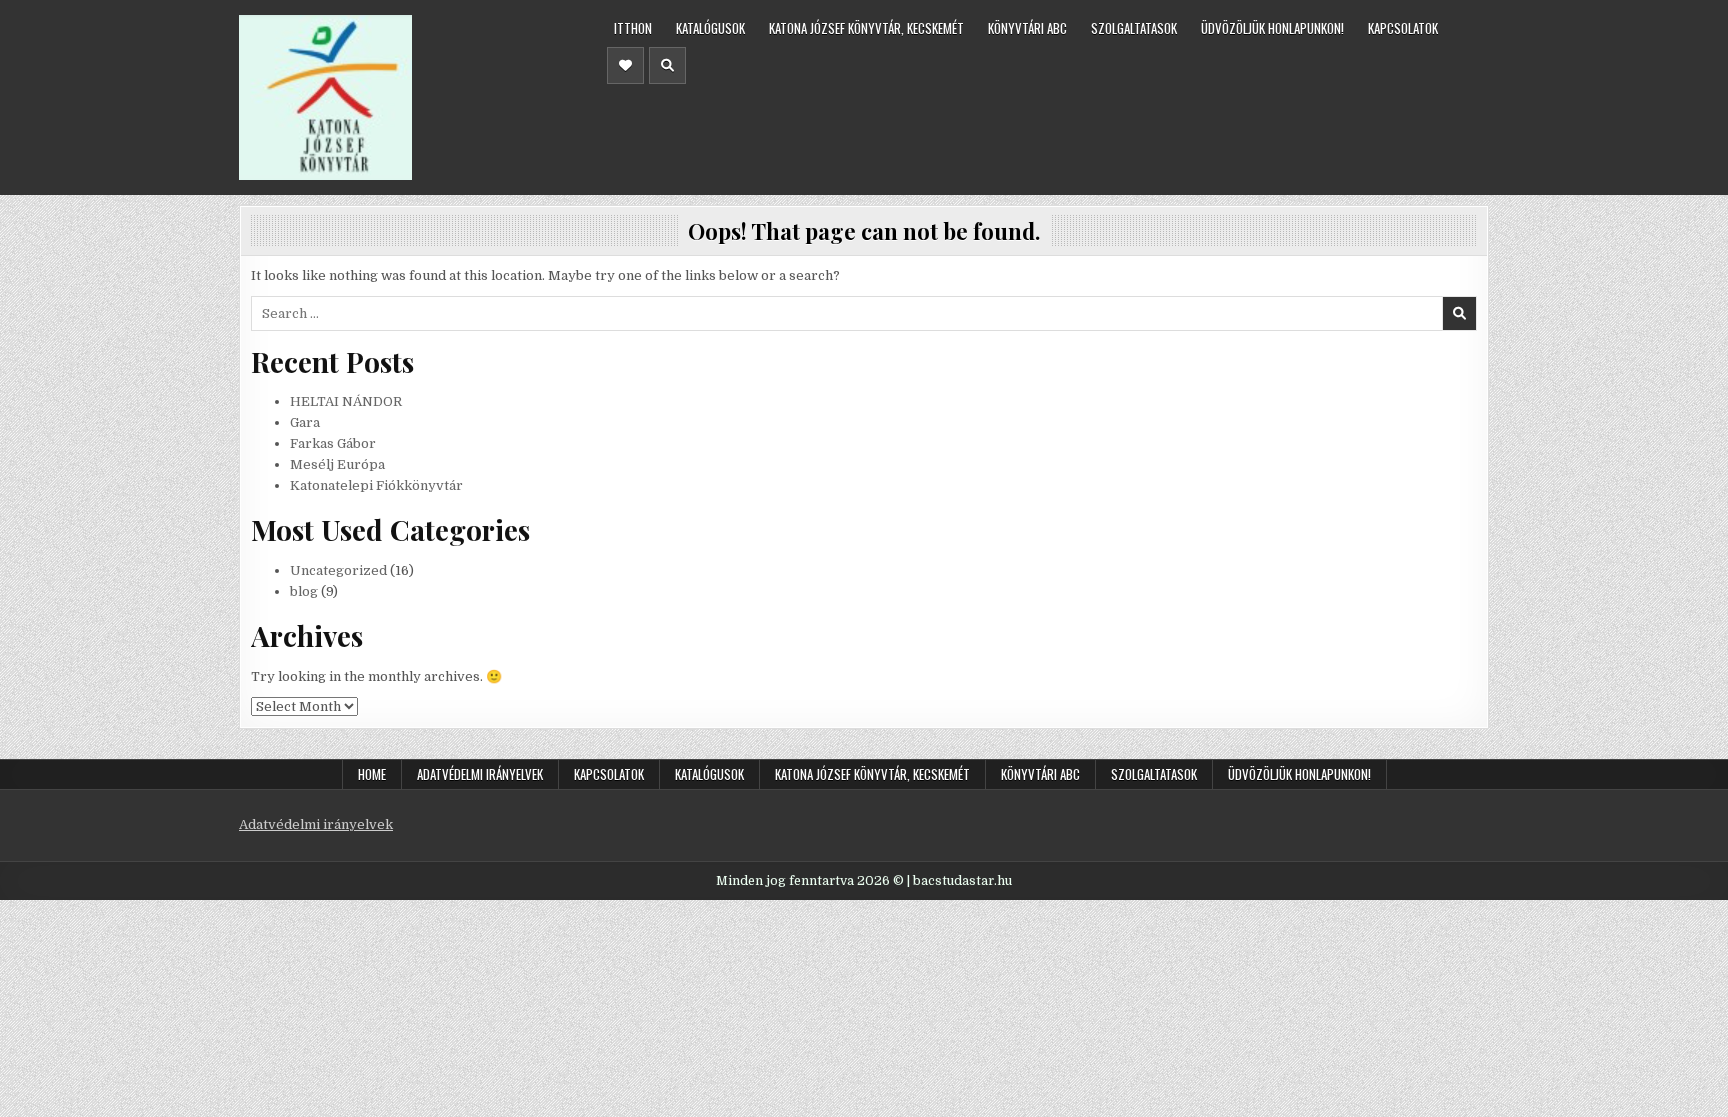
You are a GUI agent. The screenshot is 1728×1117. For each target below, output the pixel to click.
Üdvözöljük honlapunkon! (1272, 28)
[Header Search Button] (667, 65)
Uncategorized (338, 570)
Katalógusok (710, 28)
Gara (305, 422)
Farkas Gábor (333, 443)
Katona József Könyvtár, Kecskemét (866, 28)
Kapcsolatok (1403, 28)
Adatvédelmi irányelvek (480, 774)
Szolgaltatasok (1134, 28)
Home (372, 774)
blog (304, 591)
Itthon (633, 28)
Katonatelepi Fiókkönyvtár (376, 485)
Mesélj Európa (337, 464)
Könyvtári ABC (1027, 28)
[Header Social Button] (625, 65)
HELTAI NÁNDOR (346, 401)
